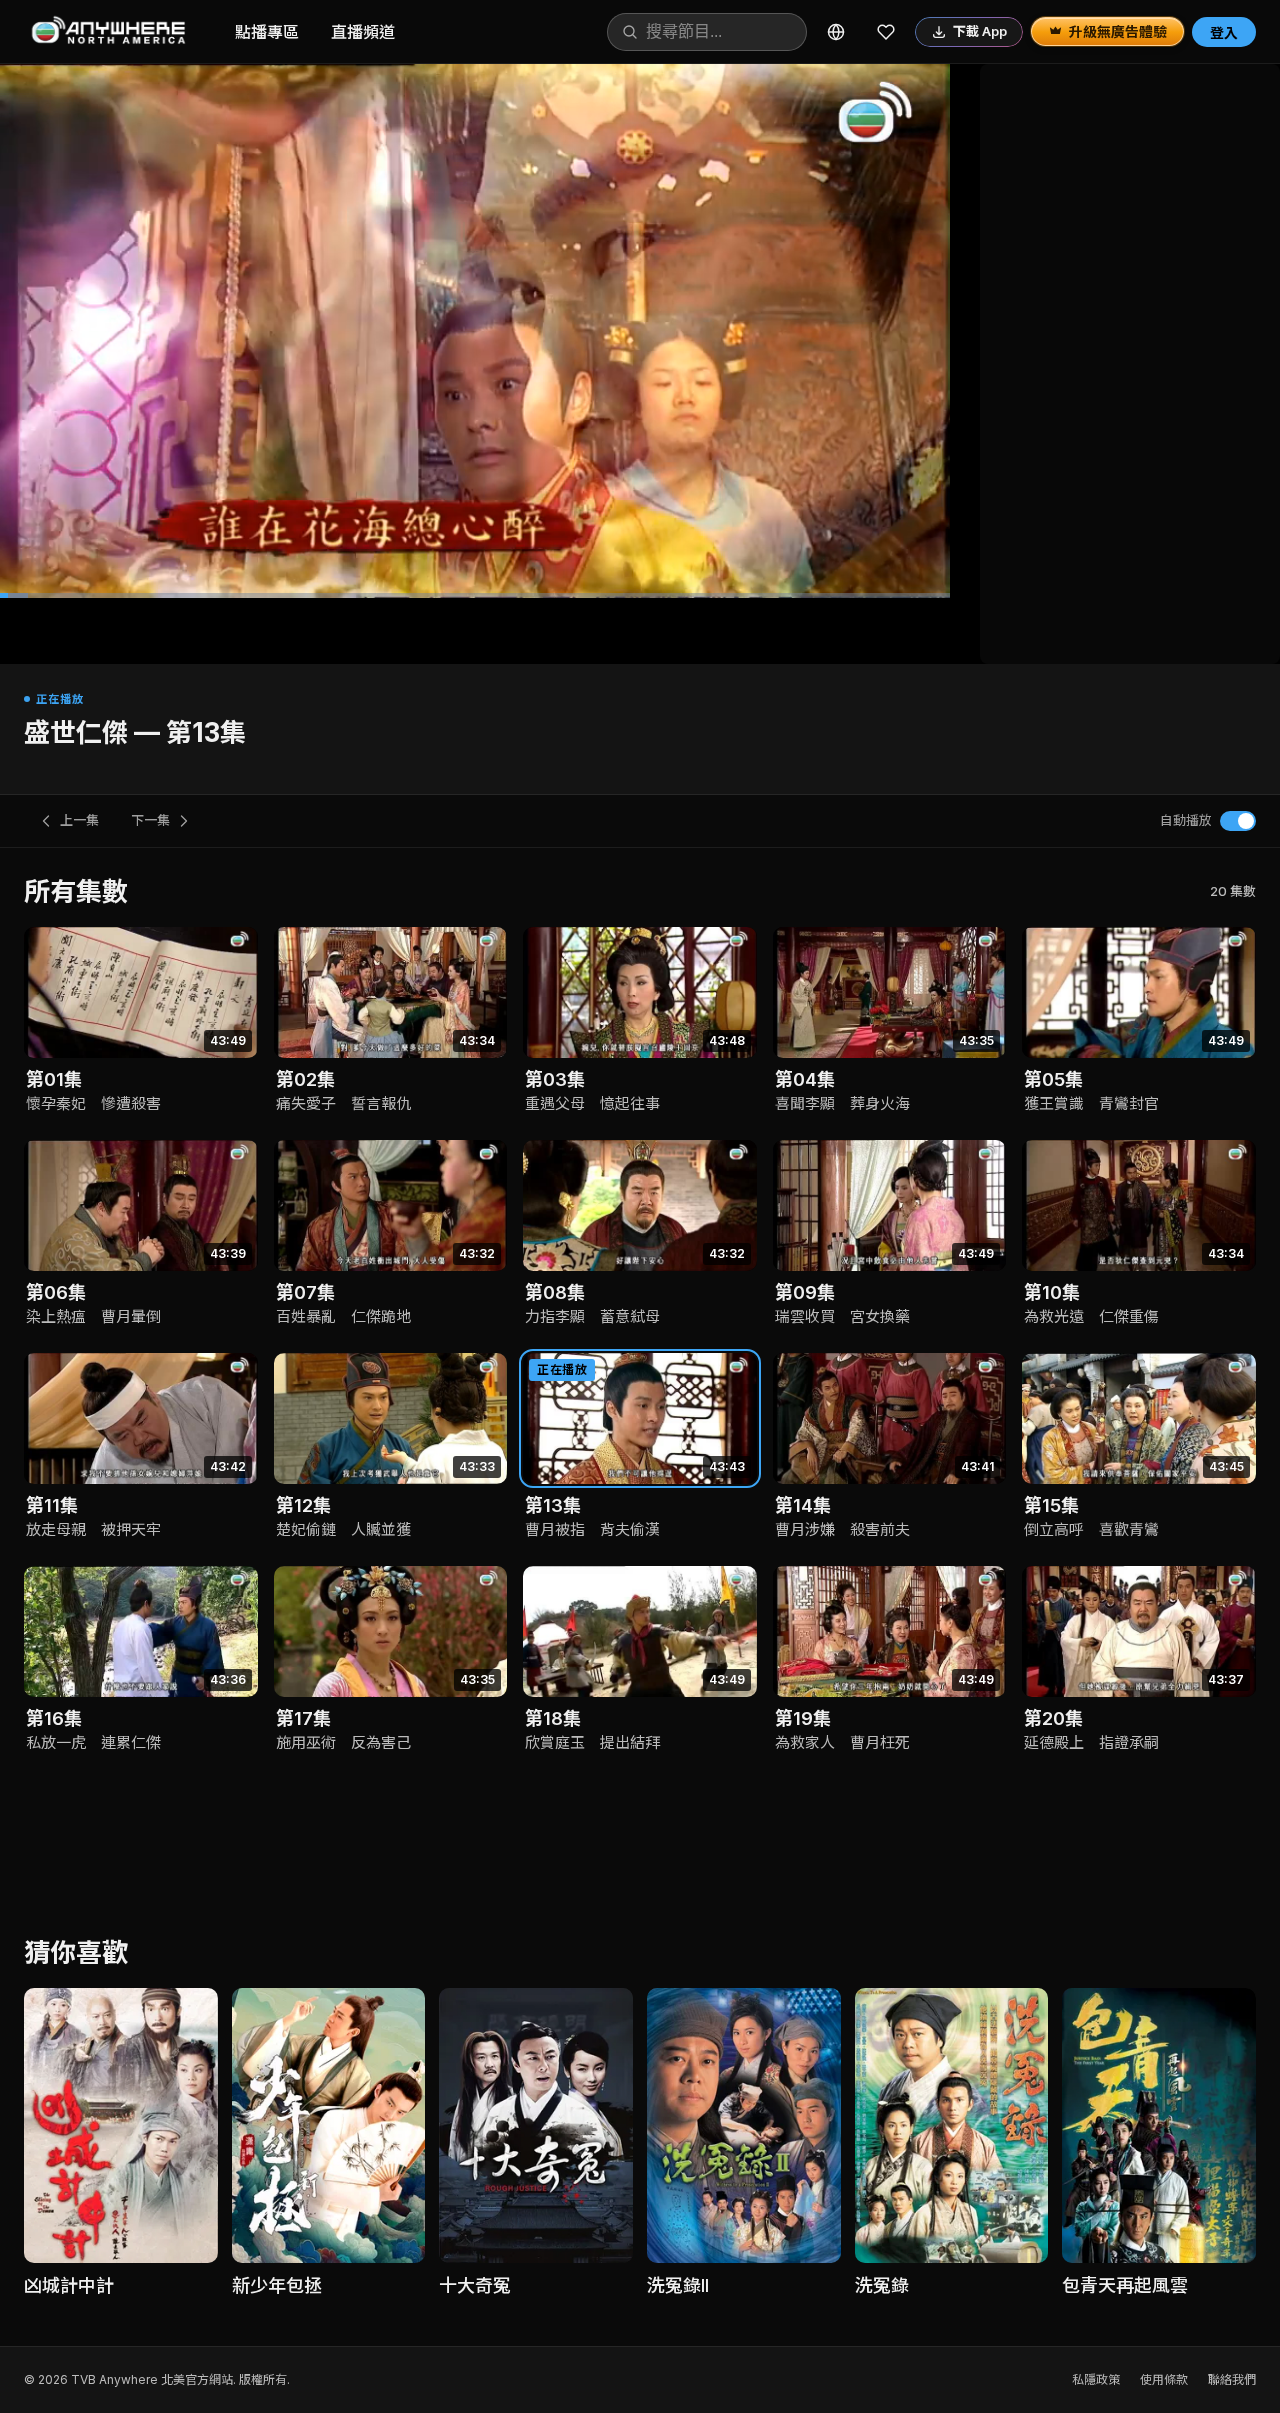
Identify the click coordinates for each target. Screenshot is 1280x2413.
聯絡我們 (1232, 2379)
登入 (1224, 32)
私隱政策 (1096, 2379)
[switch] (1238, 821)
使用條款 (1164, 2379)
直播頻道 (363, 32)
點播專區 (267, 32)
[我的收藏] (886, 32)
